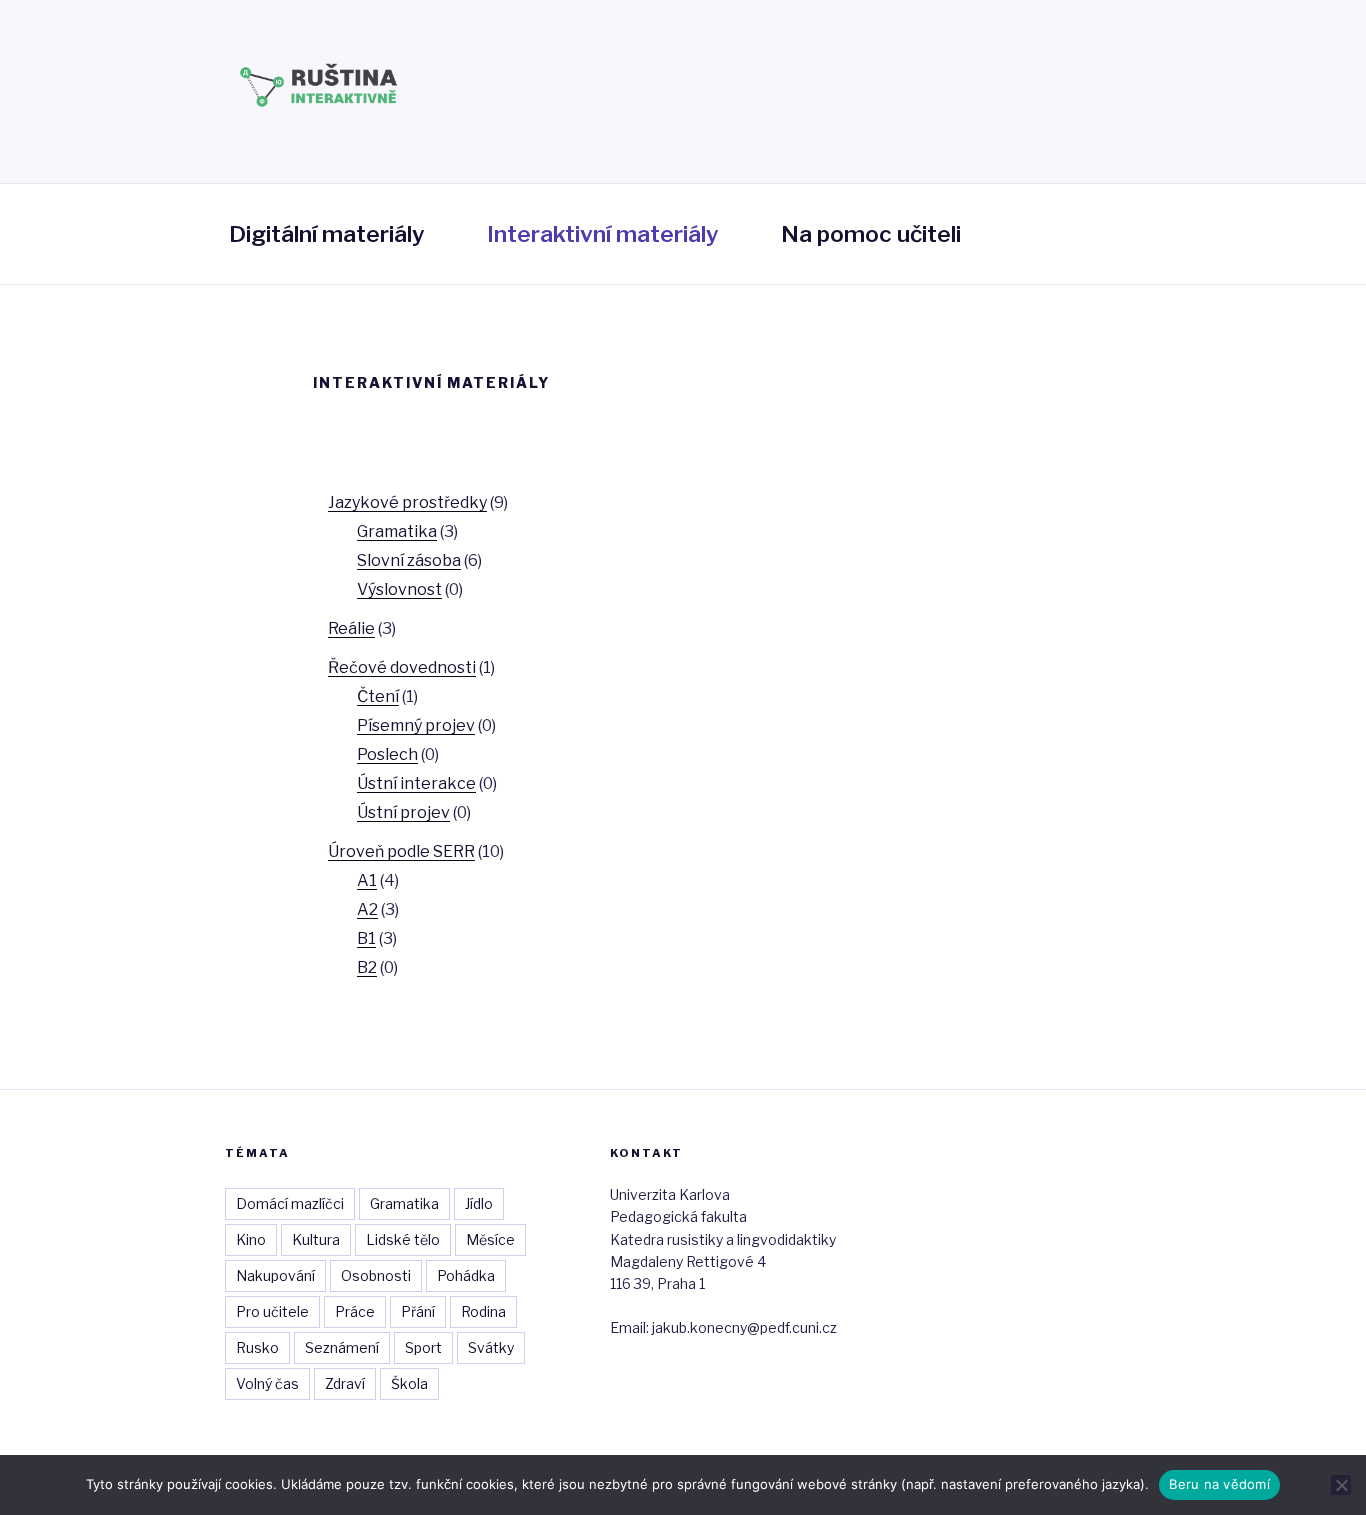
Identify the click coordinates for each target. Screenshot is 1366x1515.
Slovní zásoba (409, 560)
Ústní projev (403, 812)
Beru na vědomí (1219, 1484)
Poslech (387, 754)
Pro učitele (272, 1311)
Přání (418, 1311)
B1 (366, 938)
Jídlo (479, 1203)
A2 (367, 909)
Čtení (378, 696)
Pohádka (466, 1275)
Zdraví (345, 1383)
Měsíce (490, 1239)
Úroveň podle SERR (401, 851)
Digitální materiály (327, 234)
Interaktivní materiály (603, 234)
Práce (355, 1311)
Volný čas (267, 1383)
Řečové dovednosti (402, 667)
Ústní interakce (416, 783)
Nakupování (275, 1275)
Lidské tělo (403, 1239)
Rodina (483, 1311)
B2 (367, 967)
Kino (251, 1239)
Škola (409, 1383)
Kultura (316, 1239)
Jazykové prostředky (407, 502)
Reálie (351, 628)
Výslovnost (399, 589)
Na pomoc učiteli (871, 234)
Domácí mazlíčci (290, 1203)
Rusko (257, 1347)
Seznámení (342, 1347)
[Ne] (1341, 1485)
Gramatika (397, 531)
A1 (367, 880)
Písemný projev (416, 725)
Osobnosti (376, 1275)
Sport (423, 1347)
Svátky (491, 1347)
